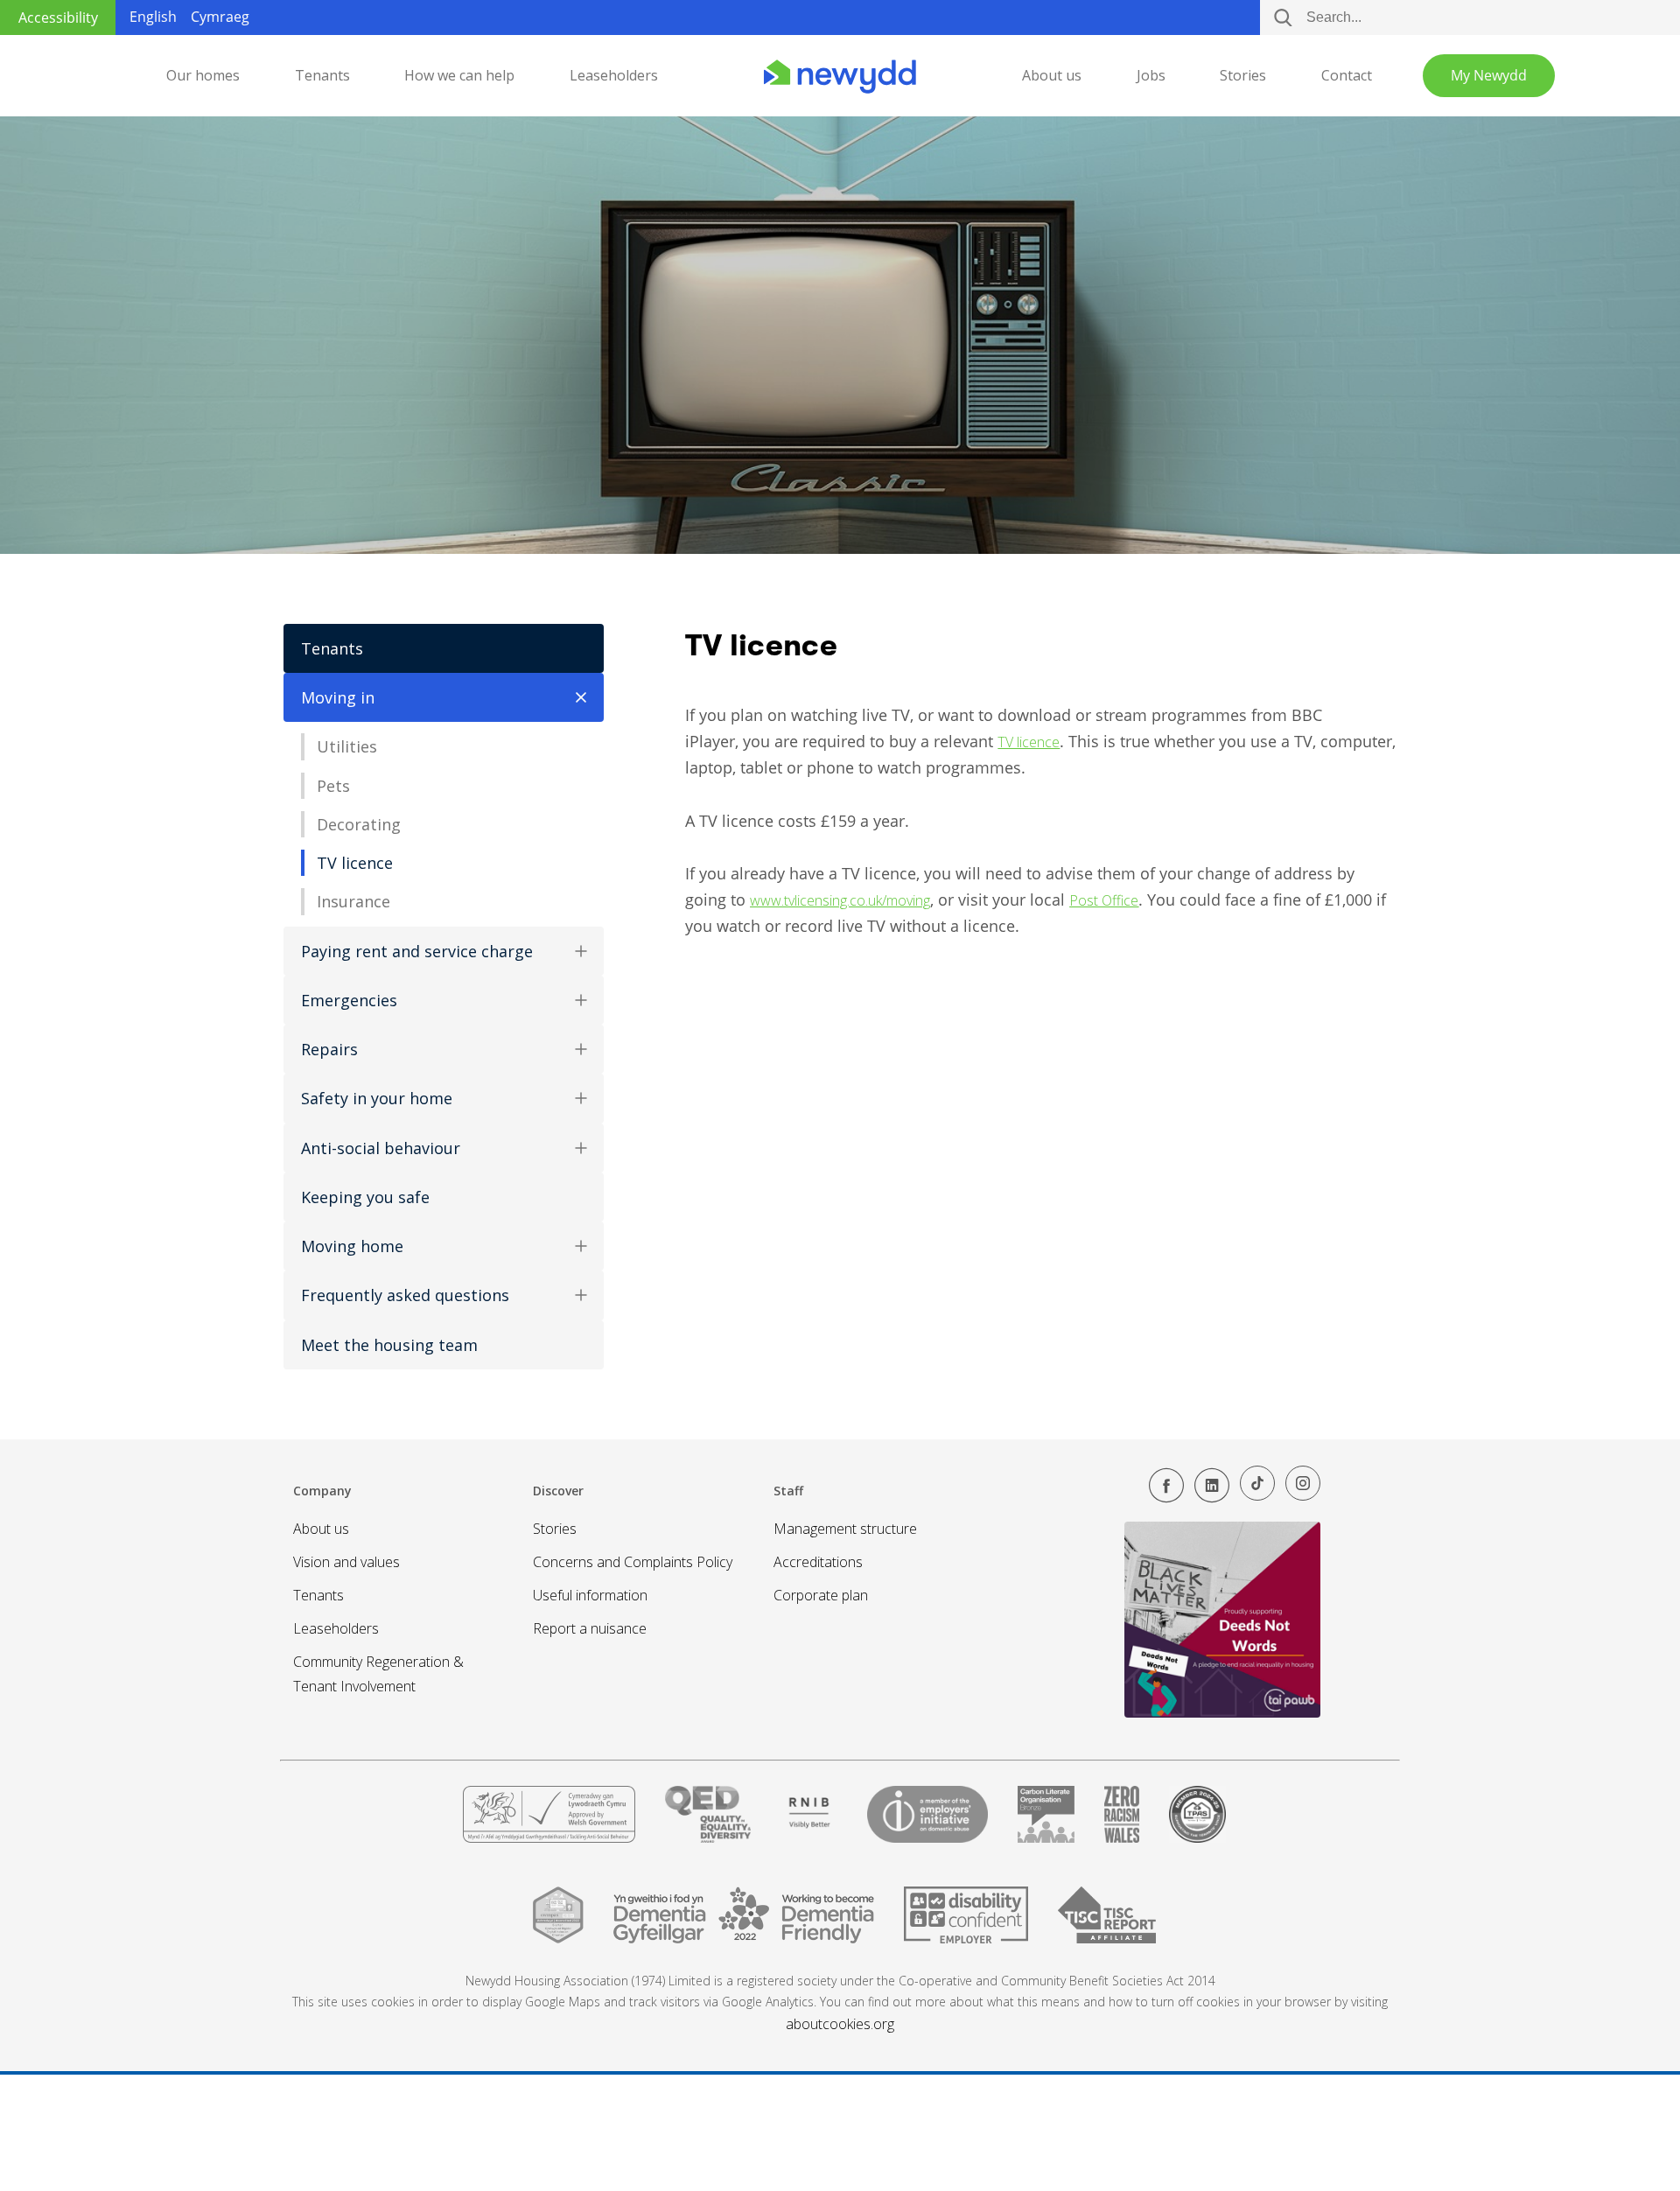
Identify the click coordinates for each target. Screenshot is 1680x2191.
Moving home (352, 1246)
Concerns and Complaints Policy (633, 1562)
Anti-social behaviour (381, 1148)
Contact (1347, 75)
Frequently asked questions (405, 1295)
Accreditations (818, 1562)
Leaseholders (614, 75)
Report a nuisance (590, 1628)
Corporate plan (821, 1595)
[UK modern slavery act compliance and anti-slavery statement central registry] (1107, 1922)
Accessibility (58, 17)
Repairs (329, 1049)
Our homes (203, 75)
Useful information (590, 1595)
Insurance (353, 901)
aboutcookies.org (840, 2024)
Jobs (1151, 75)
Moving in (338, 697)
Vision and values (346, 1562)
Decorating (359, 824)
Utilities (347, 746)
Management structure (845, 1529)
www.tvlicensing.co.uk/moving (840, 900)
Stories (1243, 75)
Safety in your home (377, 1098)
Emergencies (349, 1000)
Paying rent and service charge (417, 951)
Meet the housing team (389, 1345)
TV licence (355, 863)
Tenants (322, 75)
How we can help (459, 75)
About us (1052, 75)
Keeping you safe (365, 1197)
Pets (333, 786)
